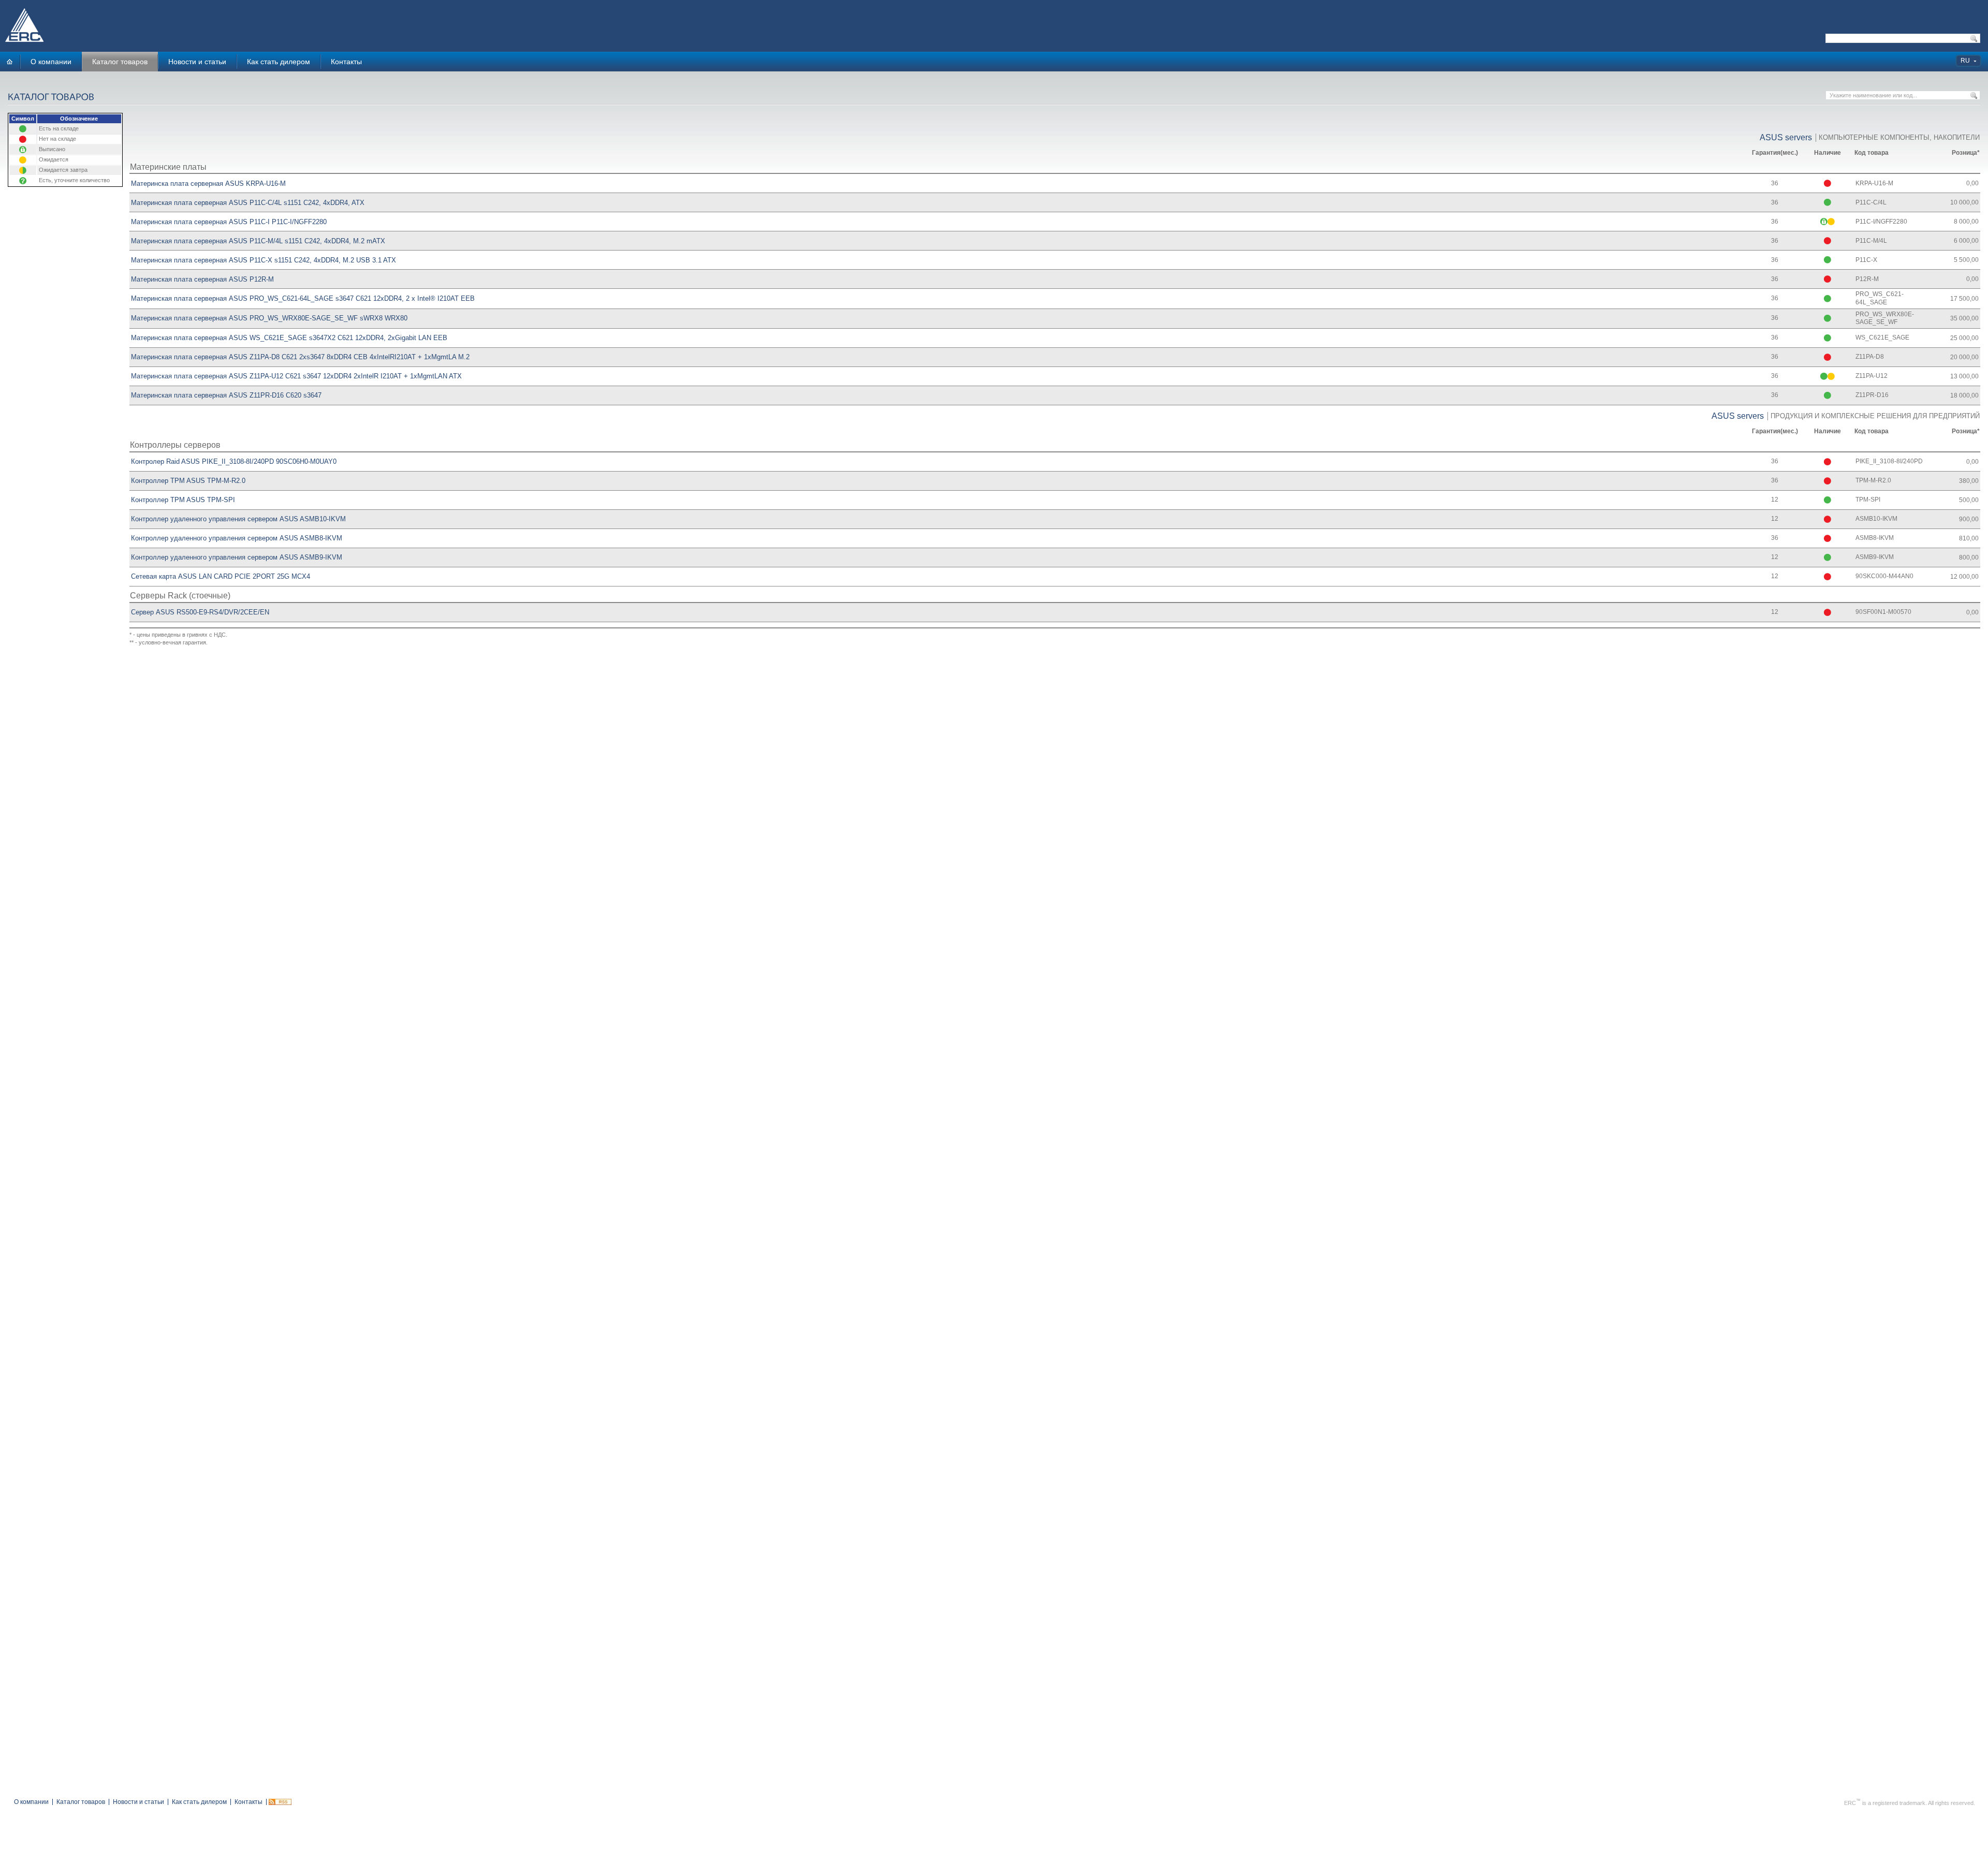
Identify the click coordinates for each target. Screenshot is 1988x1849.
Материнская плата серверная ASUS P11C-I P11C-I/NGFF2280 (229, 222)
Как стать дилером (279, 62)
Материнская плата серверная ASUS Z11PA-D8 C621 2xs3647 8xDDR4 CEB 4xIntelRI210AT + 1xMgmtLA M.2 (300, 357)
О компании (51, 62)
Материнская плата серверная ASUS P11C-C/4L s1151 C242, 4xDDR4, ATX (248, 203)
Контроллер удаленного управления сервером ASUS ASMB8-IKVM (237, 538)
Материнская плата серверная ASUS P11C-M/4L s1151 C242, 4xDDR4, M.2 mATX (258, 241)
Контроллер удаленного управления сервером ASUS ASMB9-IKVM (237, 557)
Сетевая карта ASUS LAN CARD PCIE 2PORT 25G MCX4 (221, 576)
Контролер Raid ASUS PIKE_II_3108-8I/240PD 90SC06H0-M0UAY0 (234, 461)
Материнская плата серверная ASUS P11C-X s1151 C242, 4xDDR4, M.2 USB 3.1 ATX (264, 260)
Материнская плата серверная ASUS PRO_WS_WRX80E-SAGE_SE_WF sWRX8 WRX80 (269, 318)
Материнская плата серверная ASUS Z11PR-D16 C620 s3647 (226, 395)
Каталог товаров (120, 62)
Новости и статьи (197, 62)
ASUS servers (1786, 137)
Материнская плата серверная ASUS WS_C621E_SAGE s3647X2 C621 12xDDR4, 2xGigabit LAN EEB (289, 338)
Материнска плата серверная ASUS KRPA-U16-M (208, 184)
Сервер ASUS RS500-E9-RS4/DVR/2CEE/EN (200, 612)
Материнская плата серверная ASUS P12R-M (202, 279)
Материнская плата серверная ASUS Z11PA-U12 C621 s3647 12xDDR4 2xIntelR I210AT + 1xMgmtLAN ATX (296, 376)
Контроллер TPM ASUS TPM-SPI (183, 500)
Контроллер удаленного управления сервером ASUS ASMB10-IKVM (238, 519)
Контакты (346, 62)
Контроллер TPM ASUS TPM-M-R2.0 (188, 481)
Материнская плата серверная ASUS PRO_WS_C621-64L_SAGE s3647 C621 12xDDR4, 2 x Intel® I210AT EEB (303, 298)
